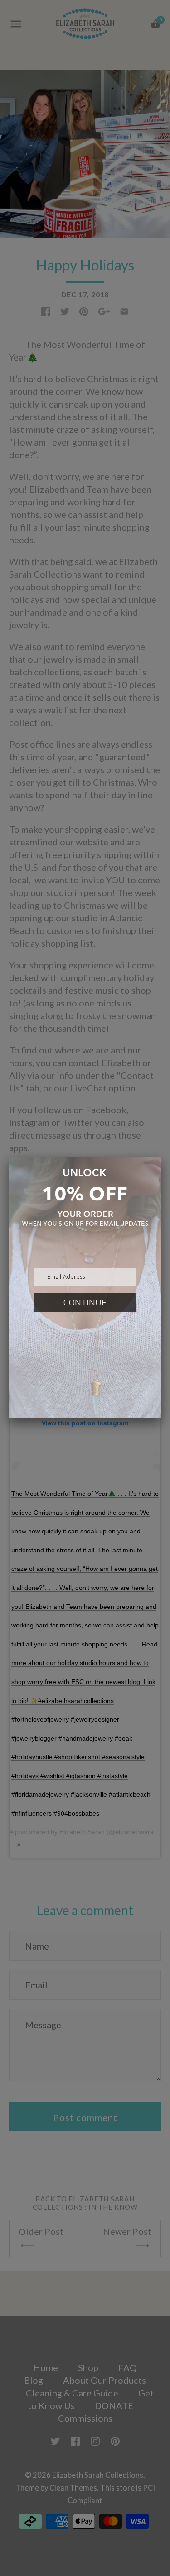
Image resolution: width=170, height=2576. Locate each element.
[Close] (161, 1157)
